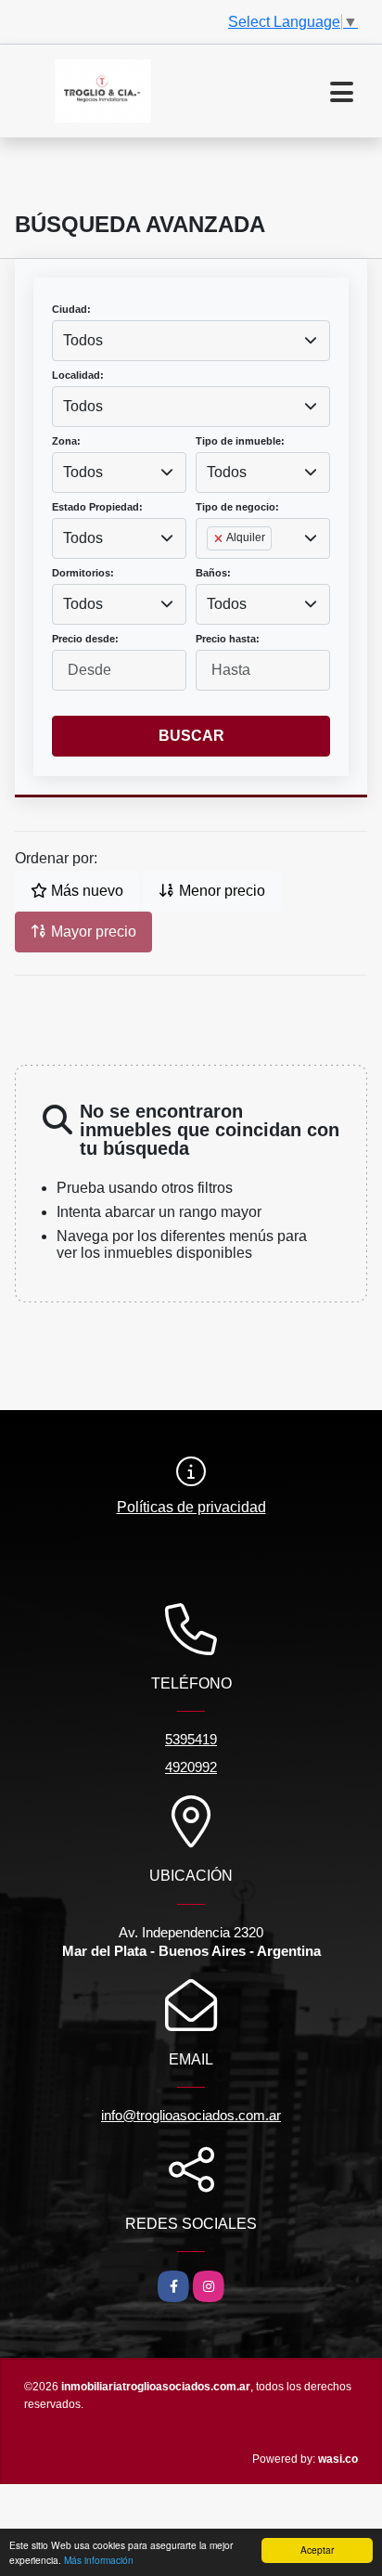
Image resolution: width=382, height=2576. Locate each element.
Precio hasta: (228, 639)
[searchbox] (212, 568)
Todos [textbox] (83, 340)
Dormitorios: (83, 573)
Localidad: (78, 375)
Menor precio (220, 891)
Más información (99, 2560)
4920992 (191, 1767)
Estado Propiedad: (97, 507)
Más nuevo (85, 891)
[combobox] (191, 341)
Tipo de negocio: (237, 507)
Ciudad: (71, 309)
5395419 (191, 1739)
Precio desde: (85, 639)
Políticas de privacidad (191, 1507)
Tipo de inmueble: (240, 441)
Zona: (66, 441)
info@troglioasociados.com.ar (191, 2115)
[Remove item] (220, 538)
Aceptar (317, 2550)
